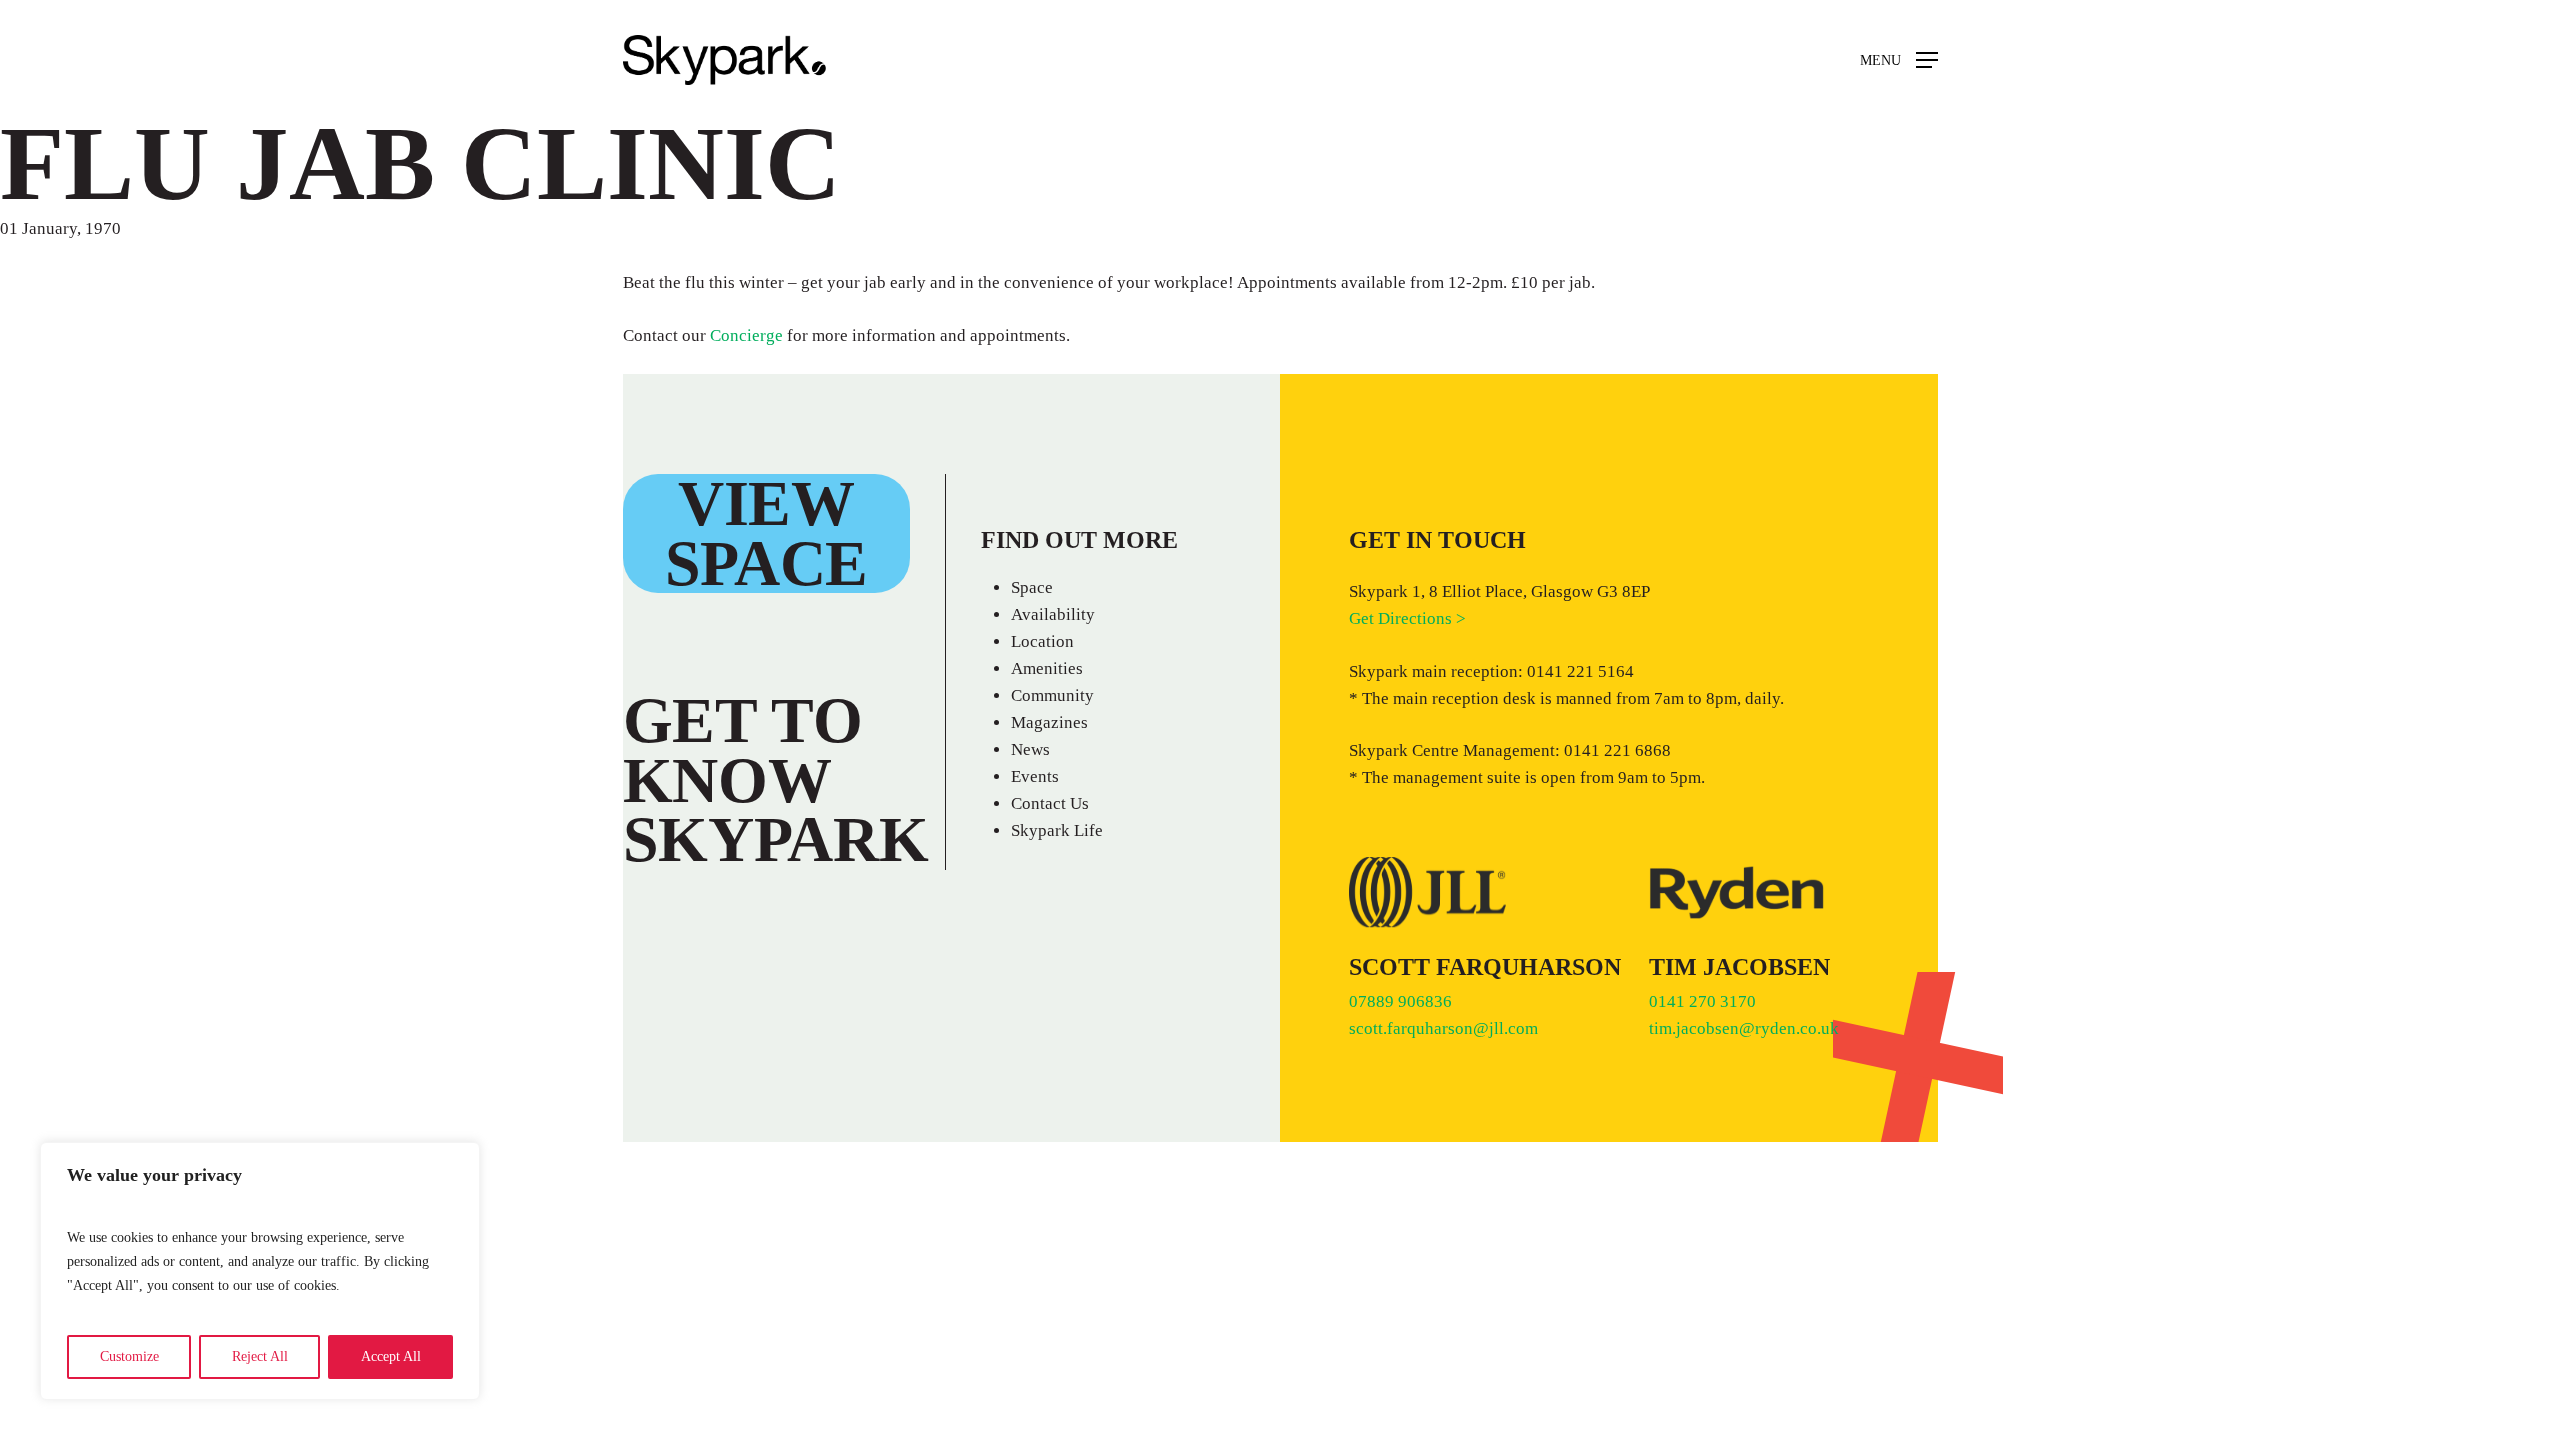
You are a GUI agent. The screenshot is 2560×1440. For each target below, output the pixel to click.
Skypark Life (1057, 830)
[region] (260, 1271)
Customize (129, 1356)
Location (1042, 641)
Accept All (391, 1356)
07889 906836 (1400, 1001)
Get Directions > (1407, 618)
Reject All (260, 1356)
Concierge (746, 335)
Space (1032, 587)
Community (1052, 695)
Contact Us (1050, 803)
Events (1035, 776)
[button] (1899, 60)
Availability (1053, 614)
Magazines (1049, 722)
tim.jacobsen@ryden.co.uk (1744, 1028)
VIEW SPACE (767, 533)
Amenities (1047, 668)
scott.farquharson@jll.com (1443, 1028)
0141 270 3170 (1704, 1001)
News (1030, 749)
